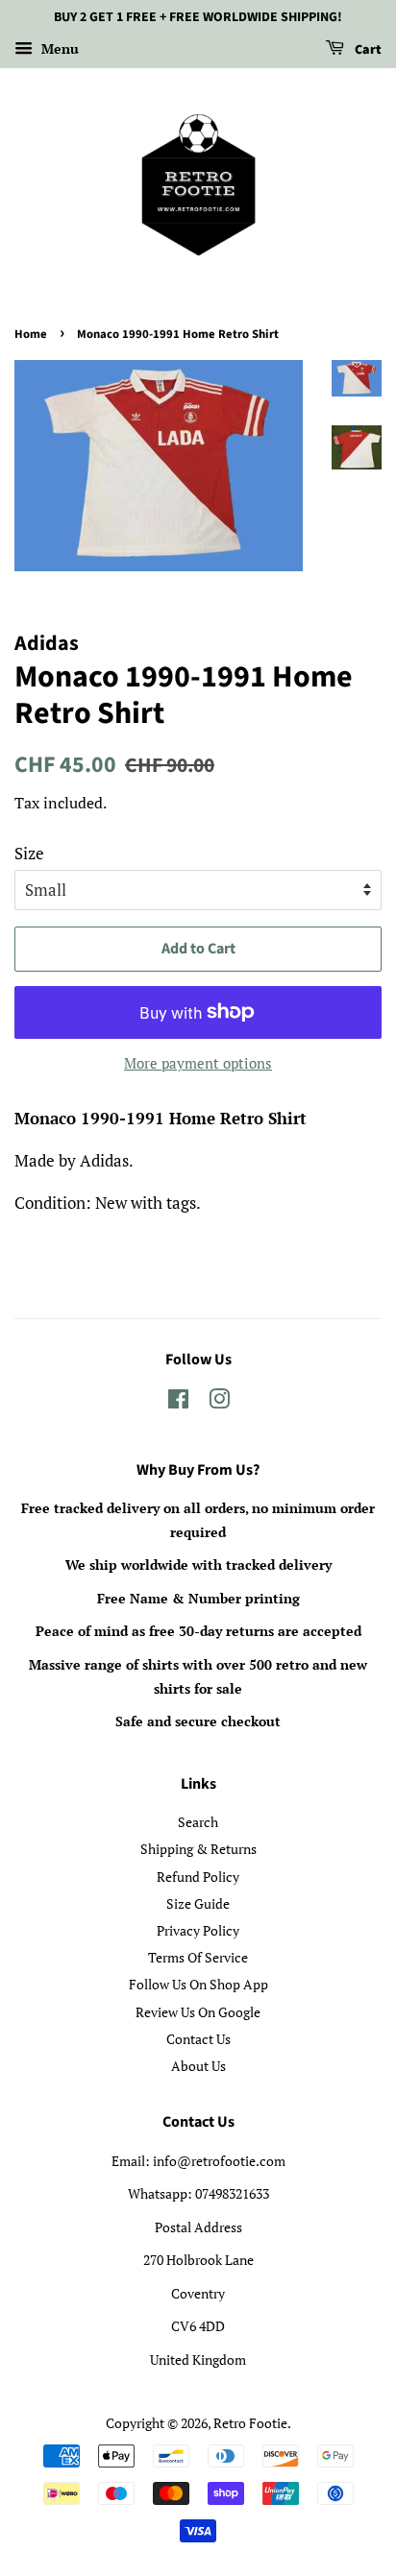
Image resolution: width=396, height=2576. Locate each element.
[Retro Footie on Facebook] (178, 1402)
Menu (58, 48)
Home (31, 334)
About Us (198, 2066)
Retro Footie (250, 2423)
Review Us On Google (198, 2012)
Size (29, 853)
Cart (367, 50)
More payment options (198, 1063)
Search (198, 1822)
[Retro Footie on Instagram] (219, 1402)
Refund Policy (198, 1877)
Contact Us (198, 2039)
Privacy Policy (198, 1930)
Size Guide (198, 1903)
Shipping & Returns (198, 1849)
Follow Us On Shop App (198, 1984)
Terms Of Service (198, 1957)
